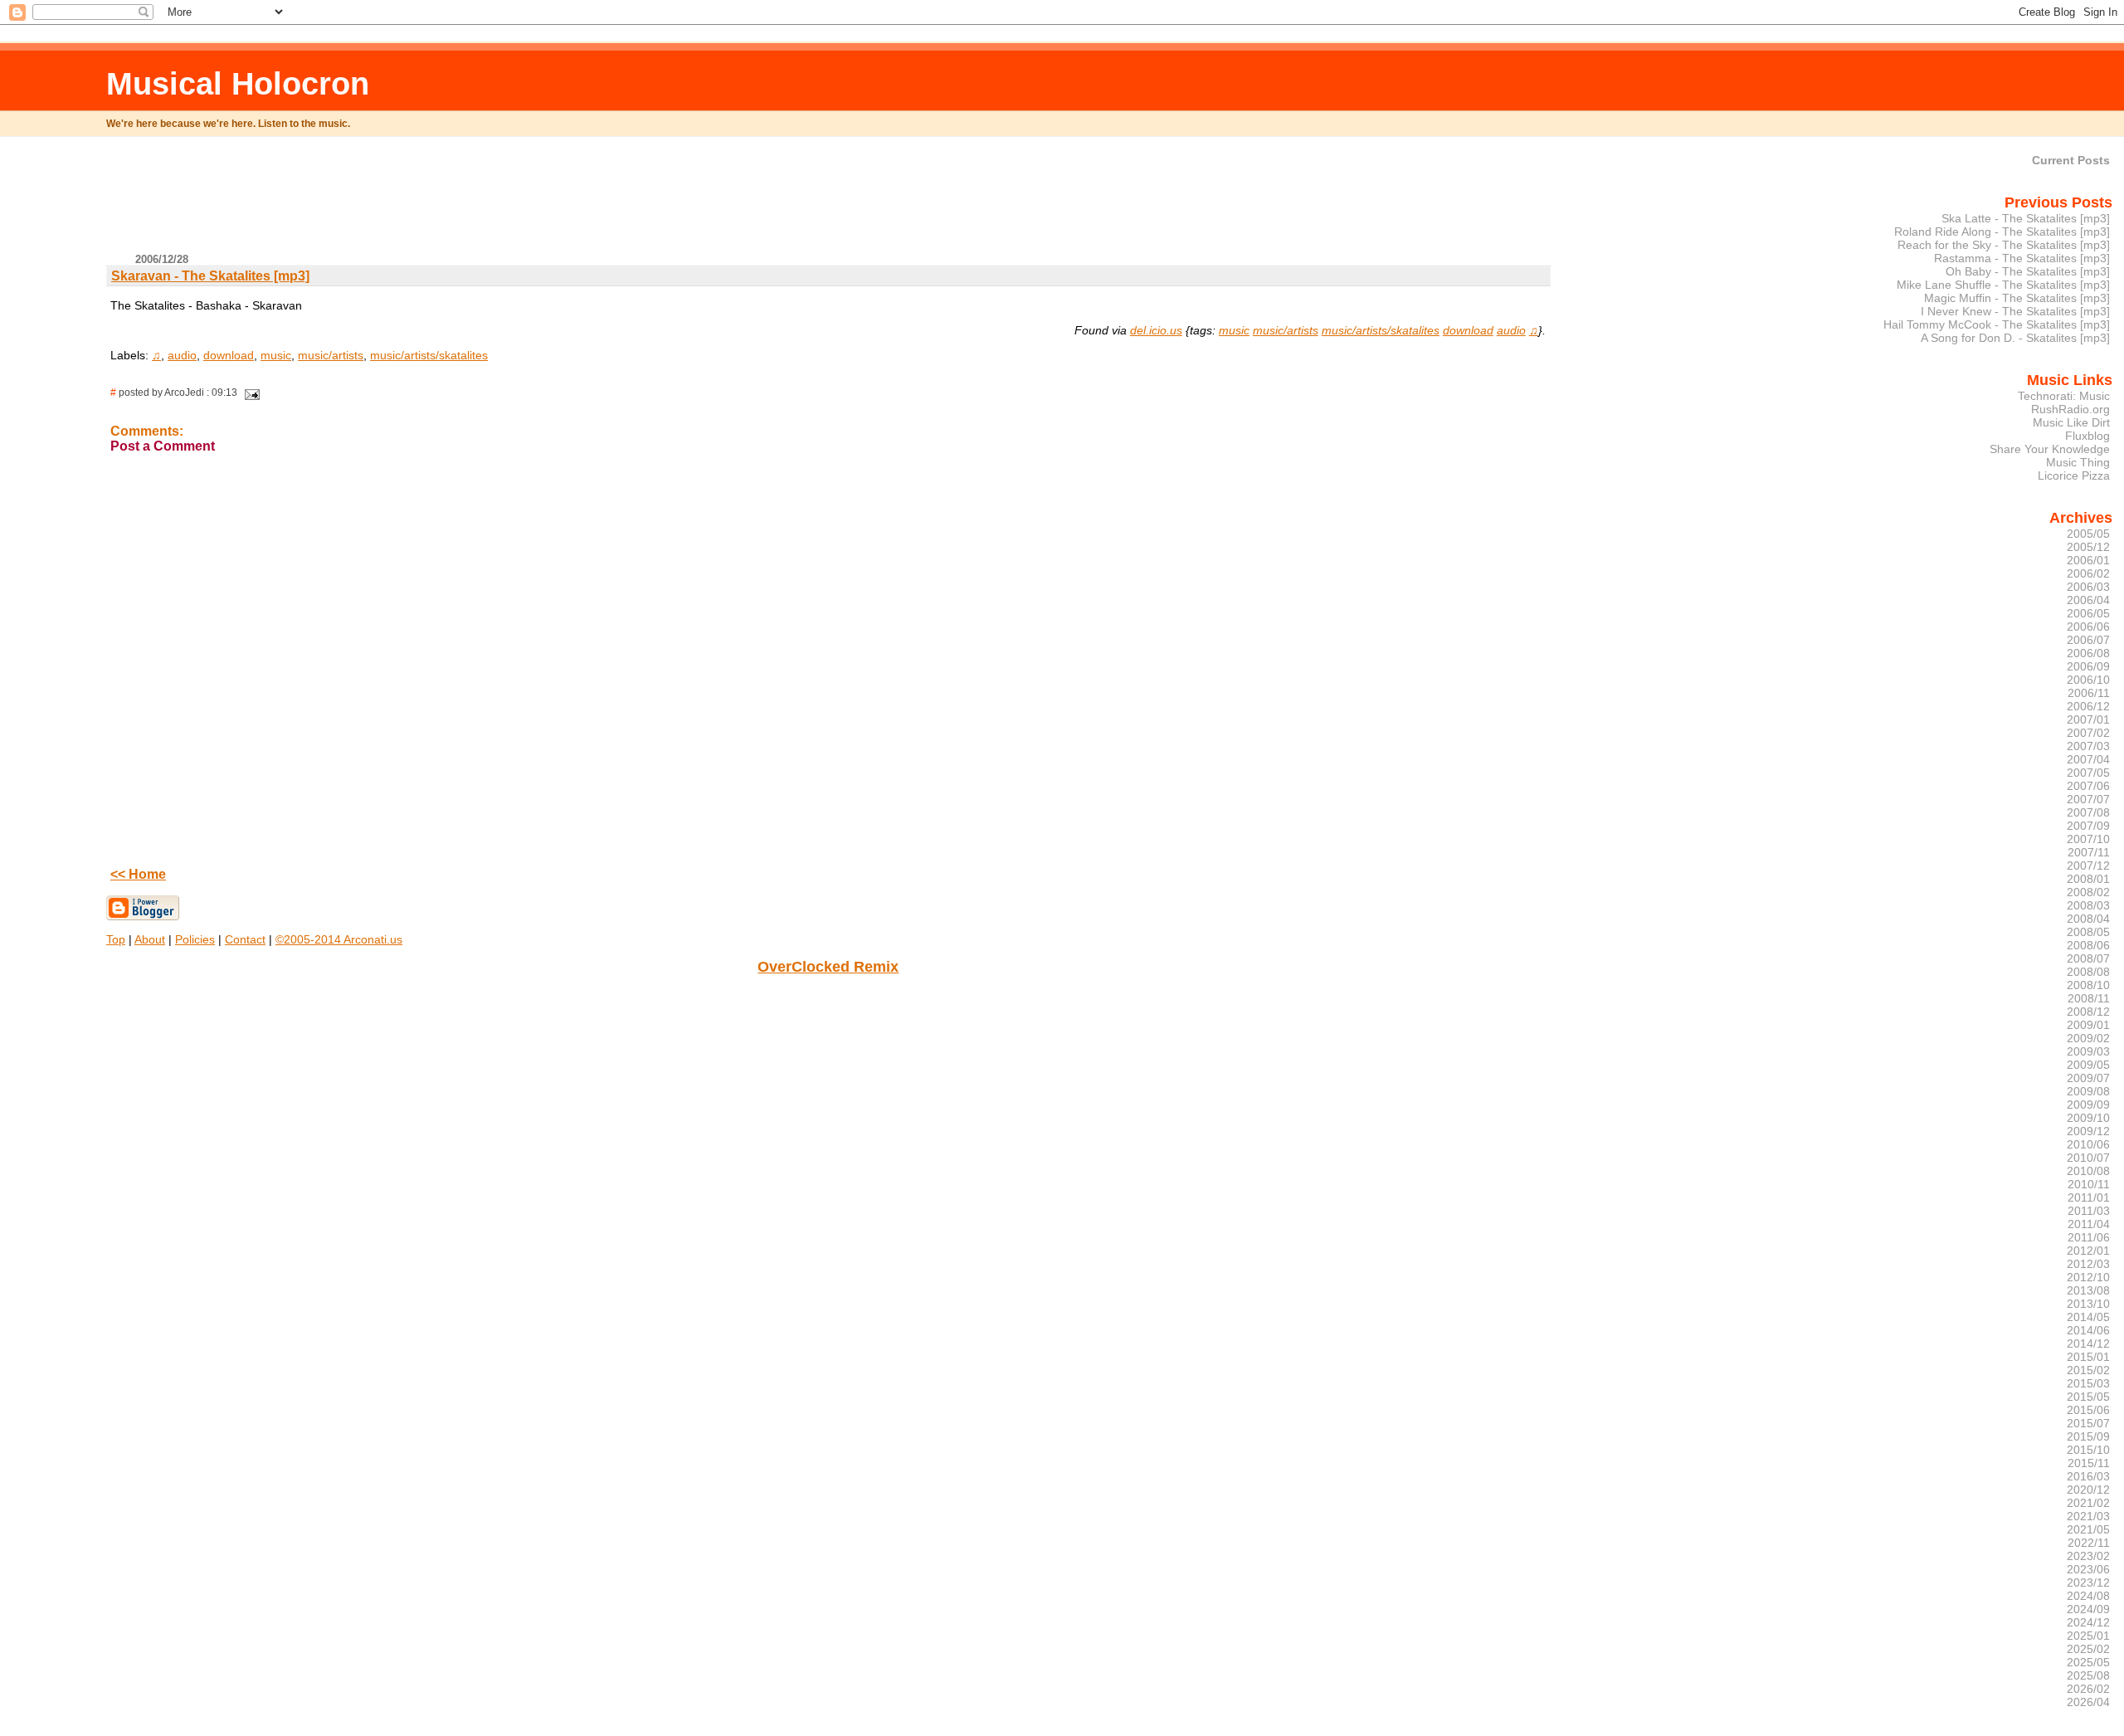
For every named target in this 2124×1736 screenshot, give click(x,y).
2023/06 (2088, 1569)
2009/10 (2088, 1118)
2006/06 (2088, 627)
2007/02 (2088, 733)
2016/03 (2088, 1476)
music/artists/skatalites (1381, 330)
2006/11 (2089, 693)
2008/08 (2088, 972)
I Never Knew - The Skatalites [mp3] (2015, 311)
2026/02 (2088, 1689)
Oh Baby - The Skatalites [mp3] (2028, 271)
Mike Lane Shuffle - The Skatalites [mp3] (2003, 285)
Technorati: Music (2064, 396)
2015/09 (2088, 1436)
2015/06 (2088, 1410)
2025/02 (2088, 1649)
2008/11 (2089, 998)
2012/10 (2088, 1277)
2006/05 (2088, 613)
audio (1511, 330)
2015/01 (2088, 1357)
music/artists (1286, 330)
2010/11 (2089, 1184)
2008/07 (2088, 958)
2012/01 (2088, 1251)
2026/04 (2088, 1702)
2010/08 (2088, 1171)
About (150, 939)
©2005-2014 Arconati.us (339, 939)
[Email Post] (250, 393)
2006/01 (2088, 560)
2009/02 (2088, 1038)
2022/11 (2089, 1543)
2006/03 (2088, 587)
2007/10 (2088, 839)
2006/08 (2088, 653)
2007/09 (2088, 826)
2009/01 (2088, 1025)
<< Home (138, 874)
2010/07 (2088, 1158)
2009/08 (2088, 1091)
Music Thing (2078, 462)
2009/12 (2088, 1131)
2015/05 (2088, 1397)
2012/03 (2088, 1264)
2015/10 (2088, 1450)
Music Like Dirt (2071, 422)
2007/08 (2088, 812)
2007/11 (2089, 852)
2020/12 (2088, 1490)
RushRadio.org (2070, 409)
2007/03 (2088, 746)
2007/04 (2088, 759)
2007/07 (2088, 799)
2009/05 (2088, 1065)
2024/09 (2088, 1609)
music (1234, 330)
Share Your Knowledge (2050, 449)
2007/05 (2088, 773)
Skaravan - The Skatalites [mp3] (210, 276)
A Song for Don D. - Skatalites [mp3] (2015, 338)
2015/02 (2088, 1370)
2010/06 (2088, 1144)
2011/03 (2089, 1211)
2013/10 (2088, 1304)
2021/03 (2088, 1516)
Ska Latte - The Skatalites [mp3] (2026, 218)
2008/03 (2088, 905)
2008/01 (2088, 879)
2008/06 (2088, 945)
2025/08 (2088, 1675)
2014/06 (2088, 1330)
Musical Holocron (238, 83)
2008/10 (2088, 985)
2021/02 (2088, 1503)
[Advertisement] (828, 202)
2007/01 (2088, 719)
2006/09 (2088, 666)
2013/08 (2088, 1290)
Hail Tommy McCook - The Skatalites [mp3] (1997, 324)
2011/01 (2089, 1197)
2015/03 (2088, 1383)
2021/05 (2088, 1529)
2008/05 (2088, 932)
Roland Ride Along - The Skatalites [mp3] (2002, 232)
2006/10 (2088, 680)
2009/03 (2088, 1051)
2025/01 (2088, 1636)
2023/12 (2088, 1582)
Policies (195, 939)
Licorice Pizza (2074, 475)
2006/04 (2088, 600)
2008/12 (2088, 1012)
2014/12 (2088, 1343)
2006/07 (2088, 640)
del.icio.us (1156, 330)
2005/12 (2088, 547)
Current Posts (2071, 160)
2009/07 (2088, 1078)
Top (116, 939)
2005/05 (2088, 534)
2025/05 (2088, 1662)
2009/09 (2088, 1105)
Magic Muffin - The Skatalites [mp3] (2017, 298)
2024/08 (2088, 1596)
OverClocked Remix (828, 967)
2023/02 (2088, 1556)
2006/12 (2088, 706)
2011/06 (2089, 1237)
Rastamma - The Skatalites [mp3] (2022, 258)
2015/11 (2089, 1463)
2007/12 (2088, 866)
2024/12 (2088, 1622)
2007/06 (2088, 786)
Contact (245, 939)
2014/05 (2088, 1317)
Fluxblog (2087, 436)
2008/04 (2088, 919)
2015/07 (2088, 1423)
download (1468, 330)
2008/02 (2088, 892)
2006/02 (2088, 573)
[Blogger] (143, 917)
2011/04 (2089, 1224)
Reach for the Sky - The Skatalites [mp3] (2004, 245)
